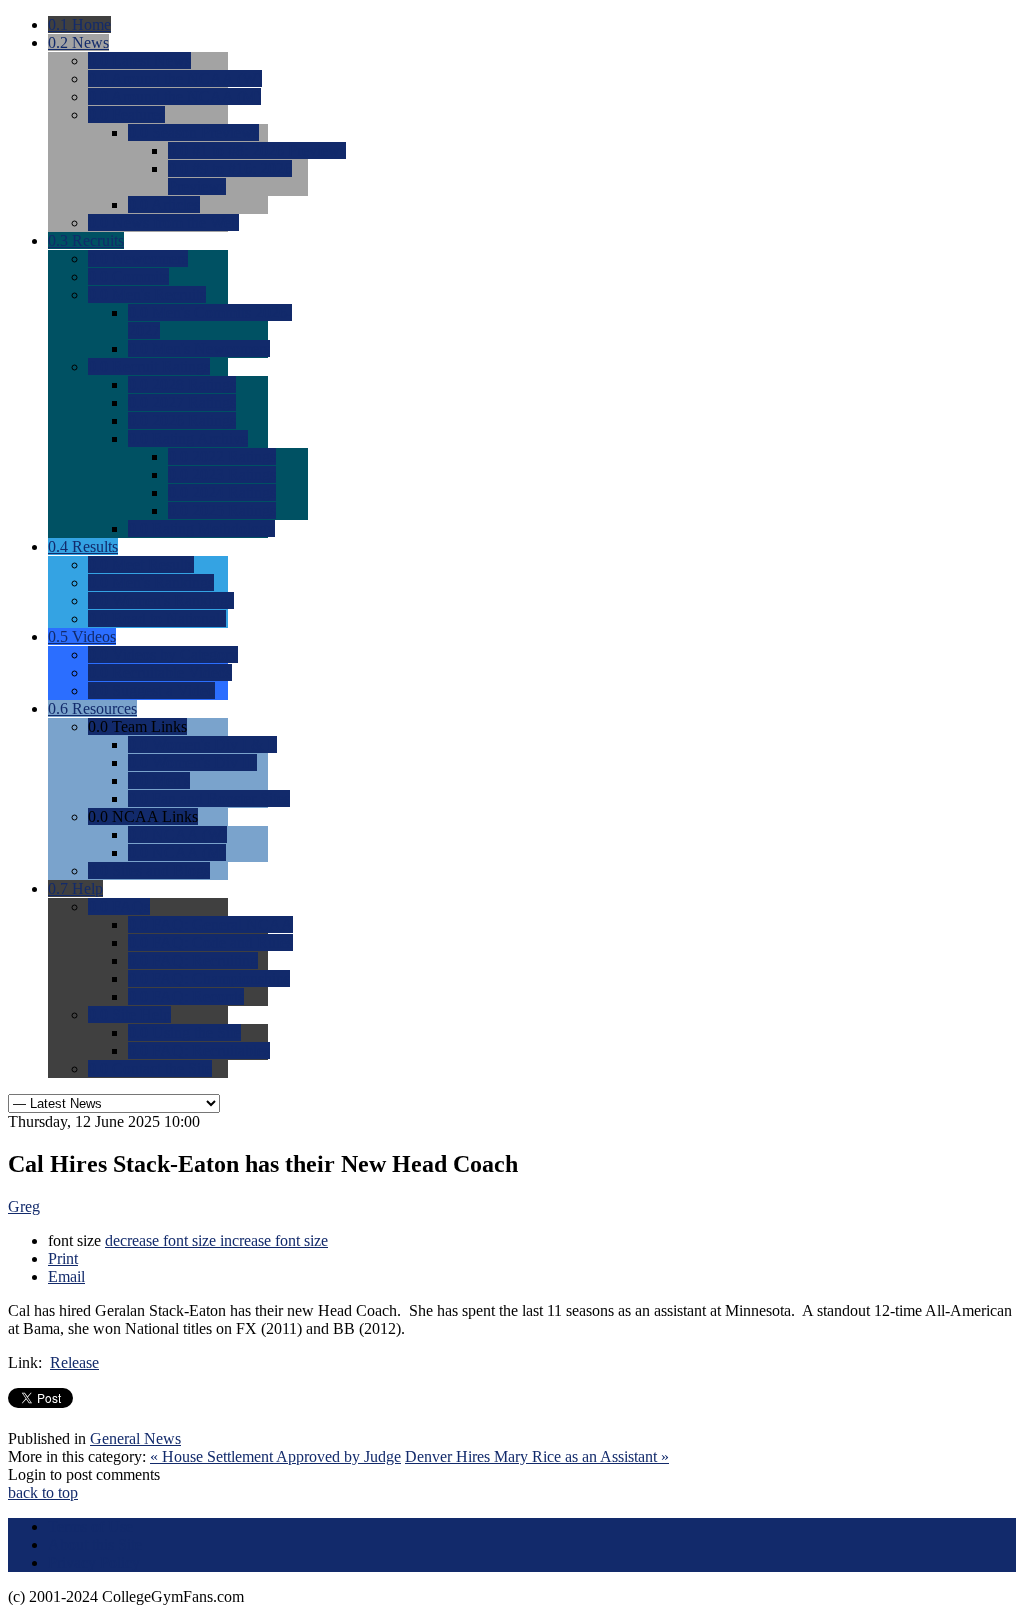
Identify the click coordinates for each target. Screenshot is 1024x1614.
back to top (43, 1492)
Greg (24, 1206)
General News (135, 1438)
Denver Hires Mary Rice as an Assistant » (537, 1456)
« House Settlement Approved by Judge (275, 1456)
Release (74, 1362)
